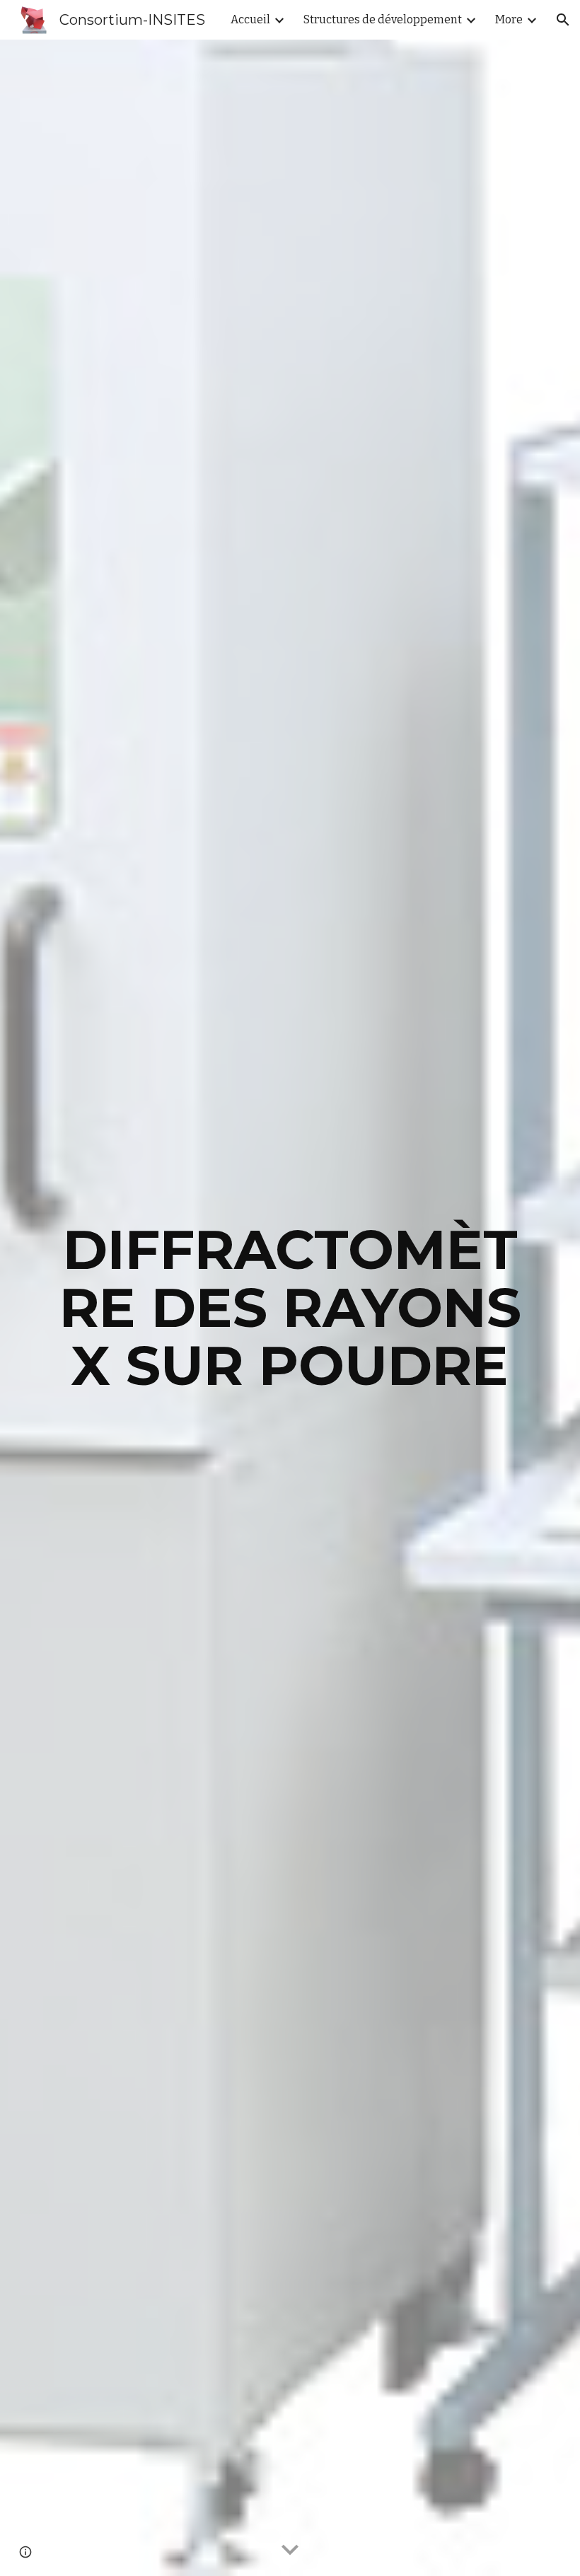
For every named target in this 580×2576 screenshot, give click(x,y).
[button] (563, 20)
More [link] (509, 19)
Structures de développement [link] (383, 19)
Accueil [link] (250, 19)
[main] (290, 1308)
